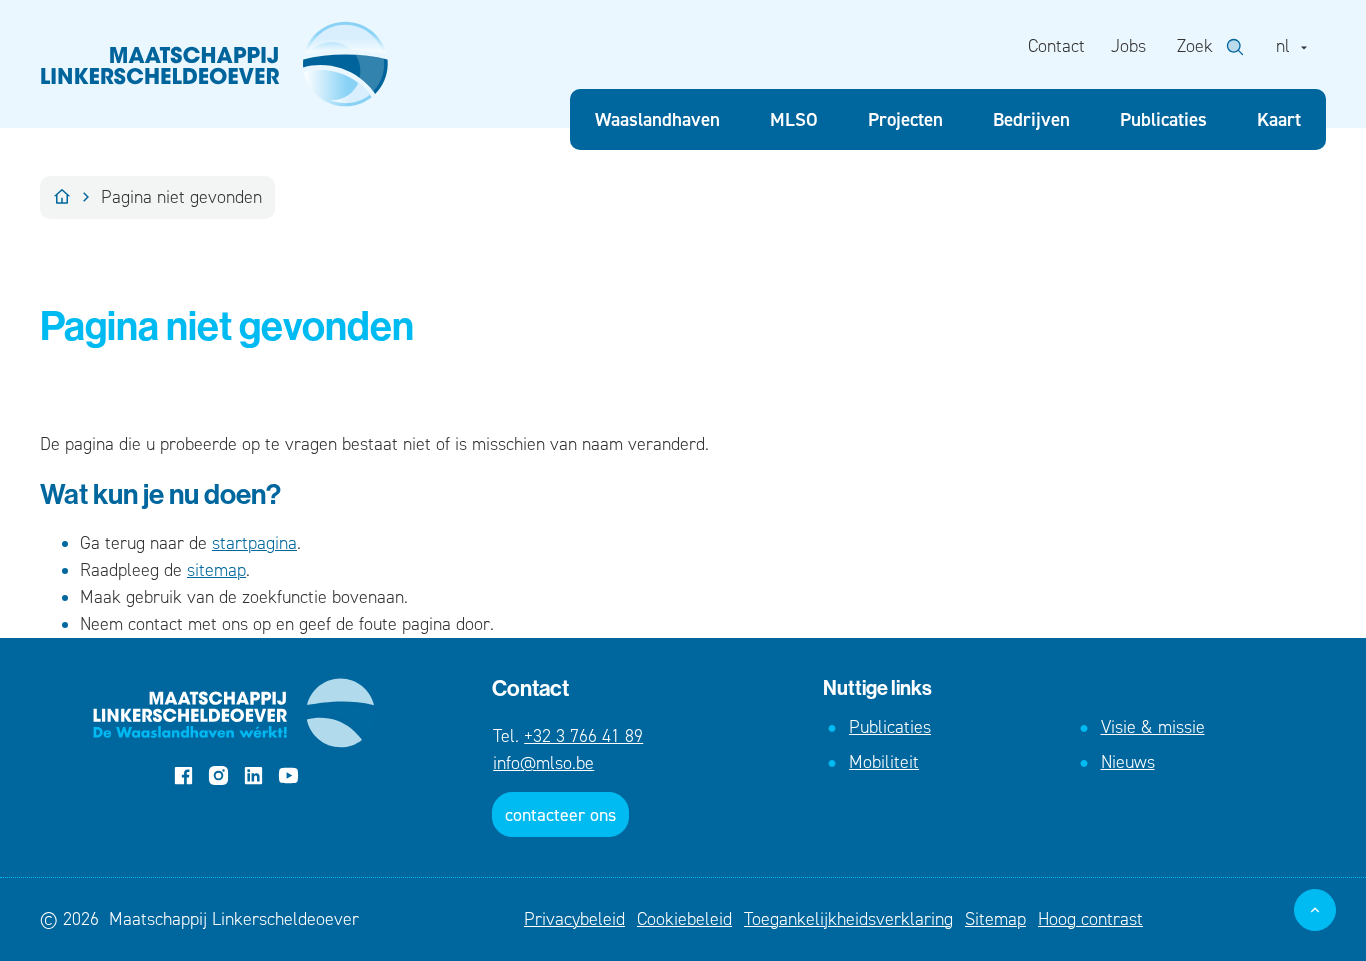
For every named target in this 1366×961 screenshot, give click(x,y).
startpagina (254, 543)
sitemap (216, 570)
